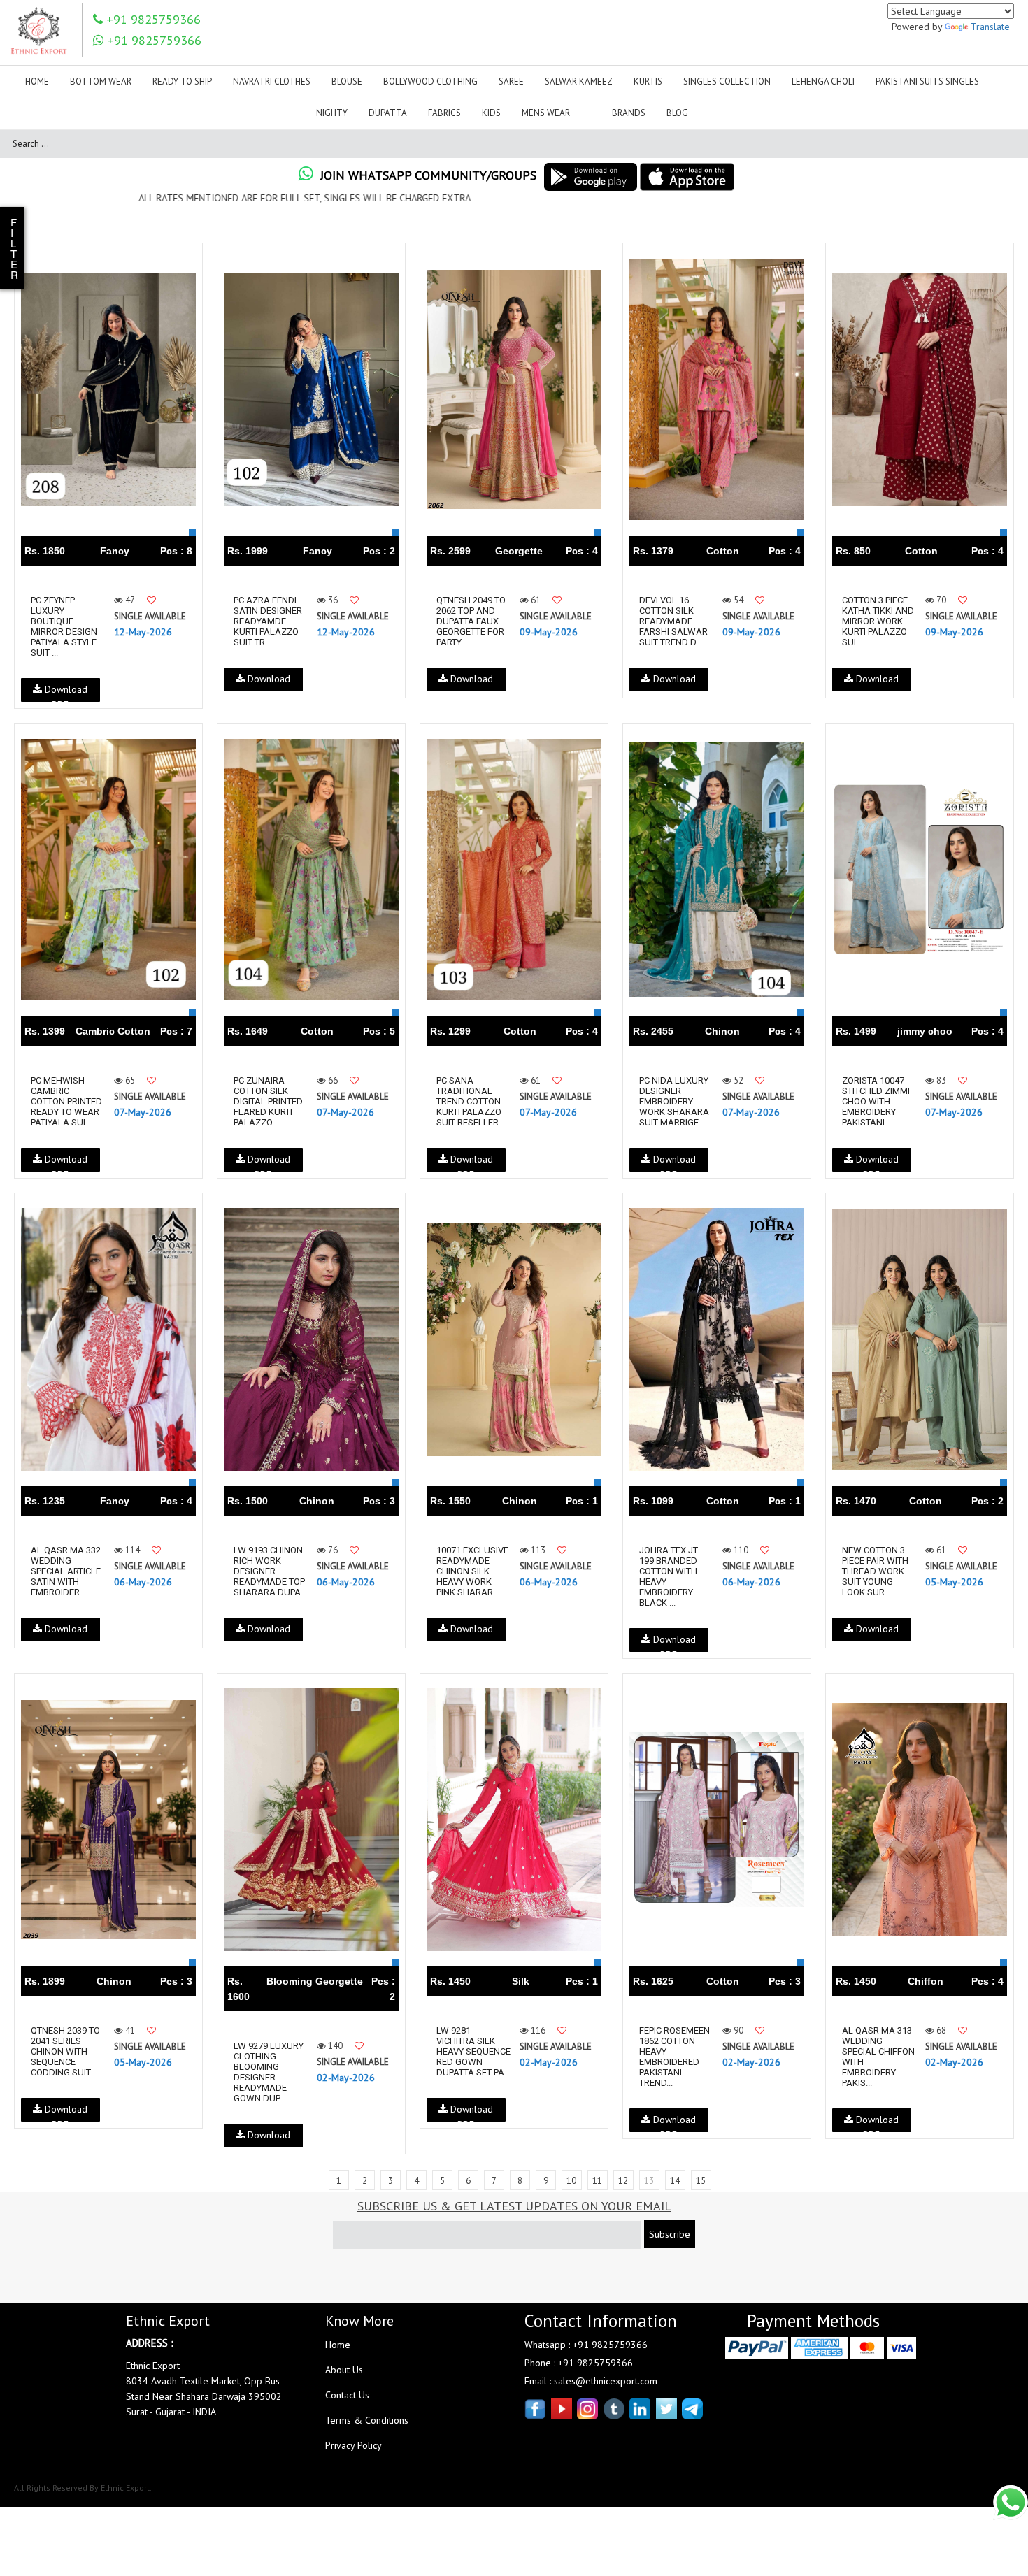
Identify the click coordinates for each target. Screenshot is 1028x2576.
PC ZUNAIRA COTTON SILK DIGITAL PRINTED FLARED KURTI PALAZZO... (268, 1101)
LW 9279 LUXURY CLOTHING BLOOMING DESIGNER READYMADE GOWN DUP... (269, 2072)
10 (571, 2181)
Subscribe (670, 2234)
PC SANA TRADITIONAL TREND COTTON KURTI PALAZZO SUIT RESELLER (469, 1101)
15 (701, 2181)
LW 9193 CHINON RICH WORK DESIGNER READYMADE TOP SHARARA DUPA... (270, 1571)
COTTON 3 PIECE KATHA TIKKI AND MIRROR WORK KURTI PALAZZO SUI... (878, 621)
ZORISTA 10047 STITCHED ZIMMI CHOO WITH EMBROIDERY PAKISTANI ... (876, 1101)
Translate (990, 27)
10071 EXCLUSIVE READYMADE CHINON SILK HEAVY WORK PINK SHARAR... (472, 1571)
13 (649, 2181)
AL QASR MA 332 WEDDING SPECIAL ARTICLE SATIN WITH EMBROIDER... (66, 1571)
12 (623, 2181)
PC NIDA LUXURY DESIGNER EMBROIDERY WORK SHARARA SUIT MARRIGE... (674, 1101)
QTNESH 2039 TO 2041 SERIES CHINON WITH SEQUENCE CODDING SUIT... (65, 2051)
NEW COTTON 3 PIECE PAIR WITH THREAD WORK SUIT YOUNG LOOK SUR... (875, 1571)
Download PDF (65, 692)
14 (675, 2181)
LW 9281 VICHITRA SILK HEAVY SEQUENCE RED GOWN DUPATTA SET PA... (473, 2051)
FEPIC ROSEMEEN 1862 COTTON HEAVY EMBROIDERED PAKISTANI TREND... (674, 2057)
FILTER (14, 248)
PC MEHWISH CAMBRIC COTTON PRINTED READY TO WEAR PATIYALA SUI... (66, 1101)
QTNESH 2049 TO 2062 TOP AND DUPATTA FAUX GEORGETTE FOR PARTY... (471, 621)
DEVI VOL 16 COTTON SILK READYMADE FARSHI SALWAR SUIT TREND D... (673, 621)
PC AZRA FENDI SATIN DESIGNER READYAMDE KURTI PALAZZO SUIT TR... (268, 621)
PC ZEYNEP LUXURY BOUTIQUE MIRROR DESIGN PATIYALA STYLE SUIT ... (64, 626)
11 (597, 2181)
